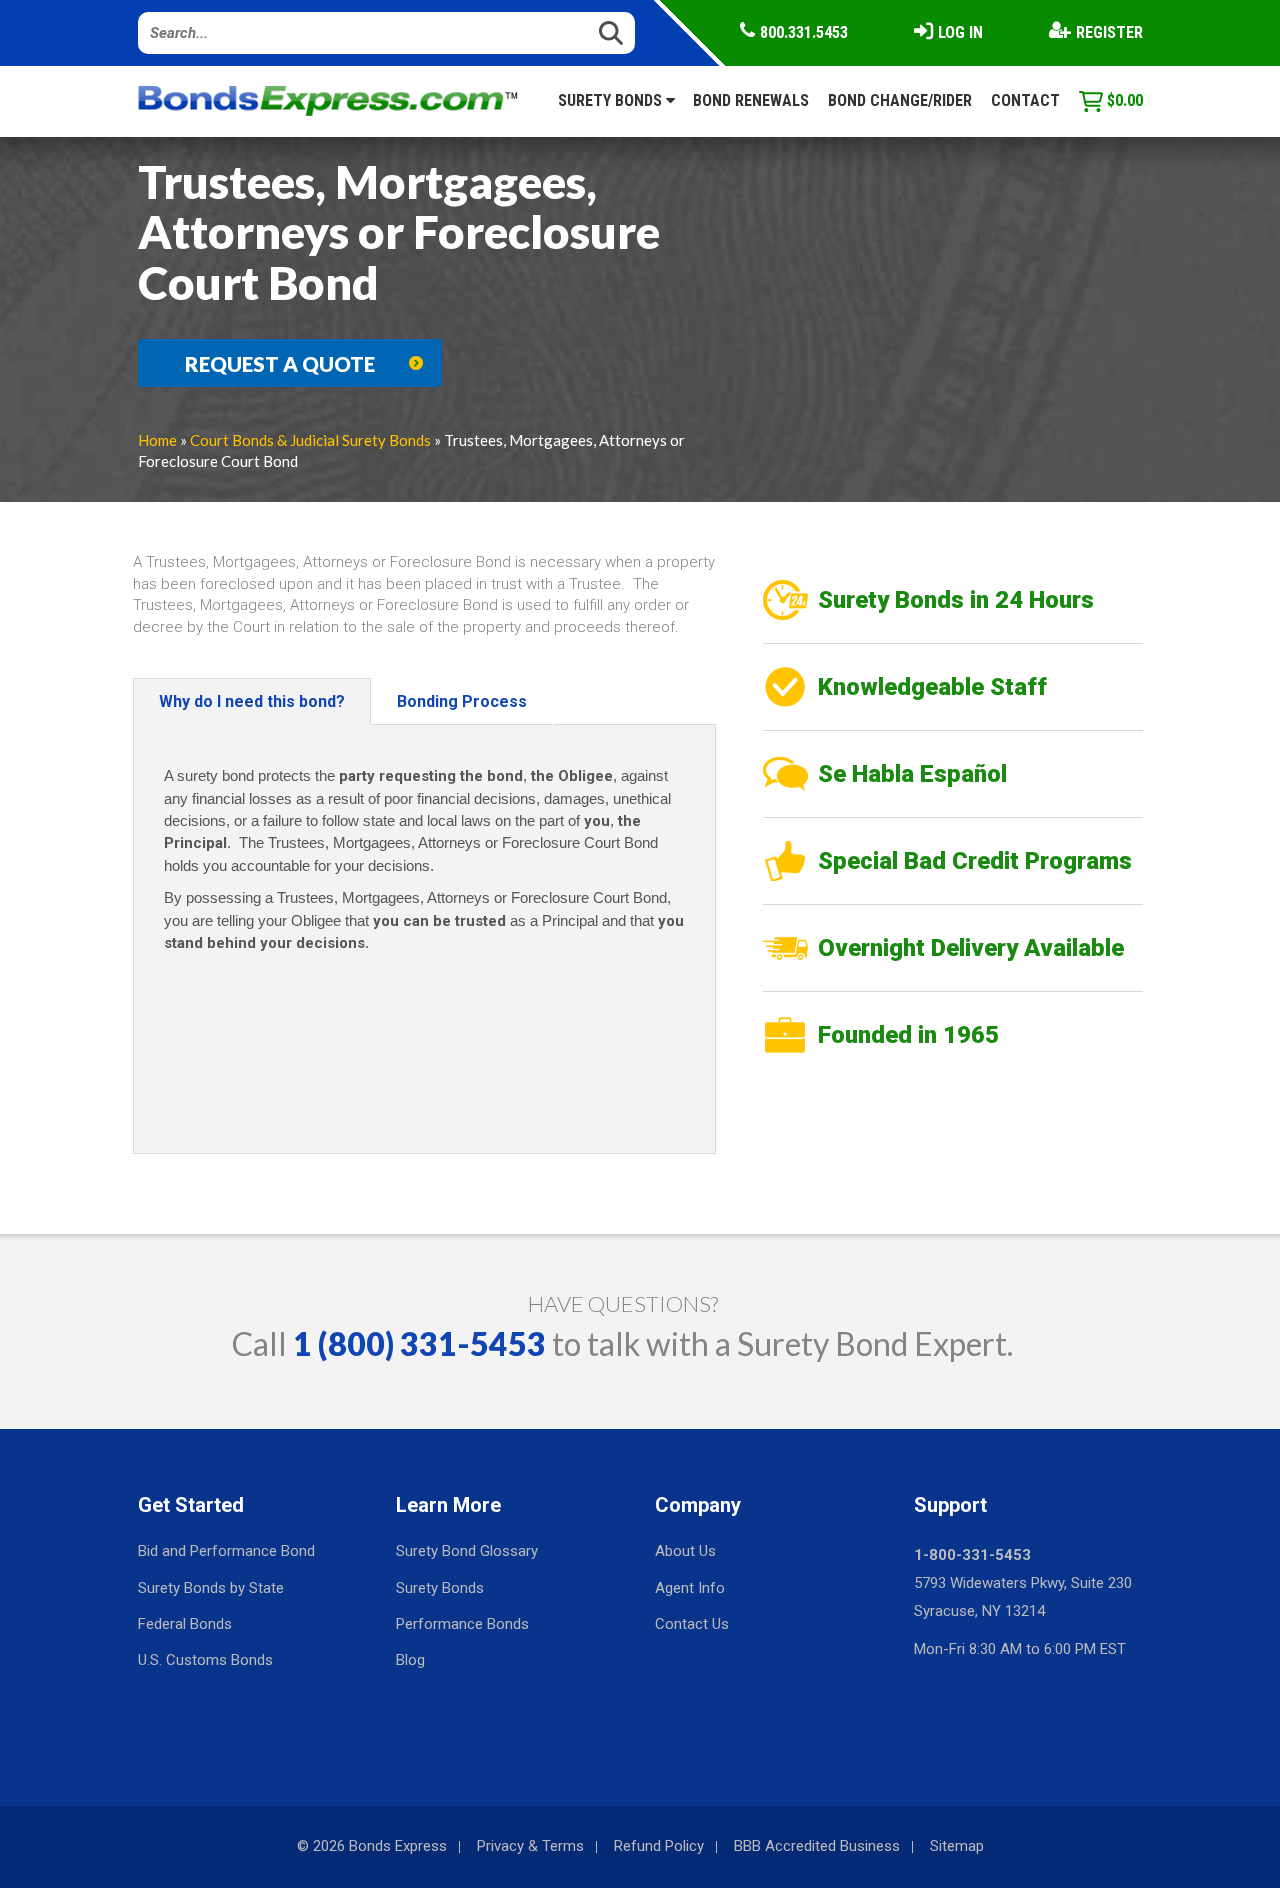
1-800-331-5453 (972, 1555)
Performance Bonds (462, 1624)
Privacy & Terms (530, 1846)
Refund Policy (659, 1846)
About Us (685, 1551)
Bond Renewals (751, 100)
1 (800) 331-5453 (419, 1343)
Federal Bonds (185, 1624)
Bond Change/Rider (900, 100)
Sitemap (957, 1846)
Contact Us (692, 1624)
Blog (410, 1660)
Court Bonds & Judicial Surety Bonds (310, 440)
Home (157, 440)
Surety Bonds (612, 100)
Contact (1025, 100)
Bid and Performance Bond (226, 1551)
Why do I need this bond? (252, 701)
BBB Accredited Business (817, 1846)
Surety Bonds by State (211, 1588)
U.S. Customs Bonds (205, 1660)
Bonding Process (462, 701)
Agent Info (690, 1588)
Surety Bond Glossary (467, 1551)
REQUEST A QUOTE (280, 364)
